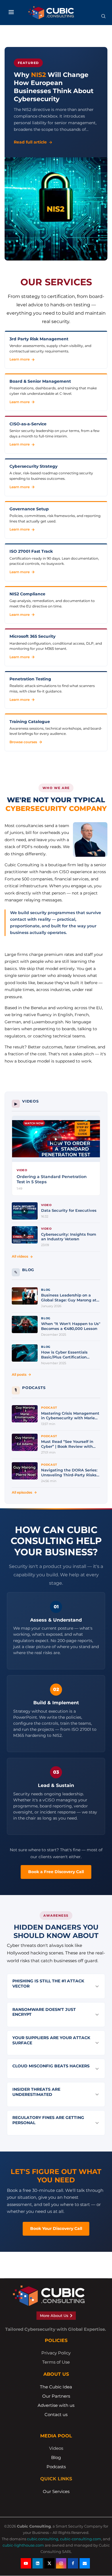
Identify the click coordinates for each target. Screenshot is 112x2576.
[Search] (103, 18)
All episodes (22, 1492)
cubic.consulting (43, 2539)
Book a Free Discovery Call (56, 1872)
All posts (19, 1374)
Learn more (20, 359)
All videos (20, 1256)
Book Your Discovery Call (56, 2228)
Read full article (30, 142)
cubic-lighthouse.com (23, 2545)
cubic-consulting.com (81, 2539)
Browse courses (23, 742)
